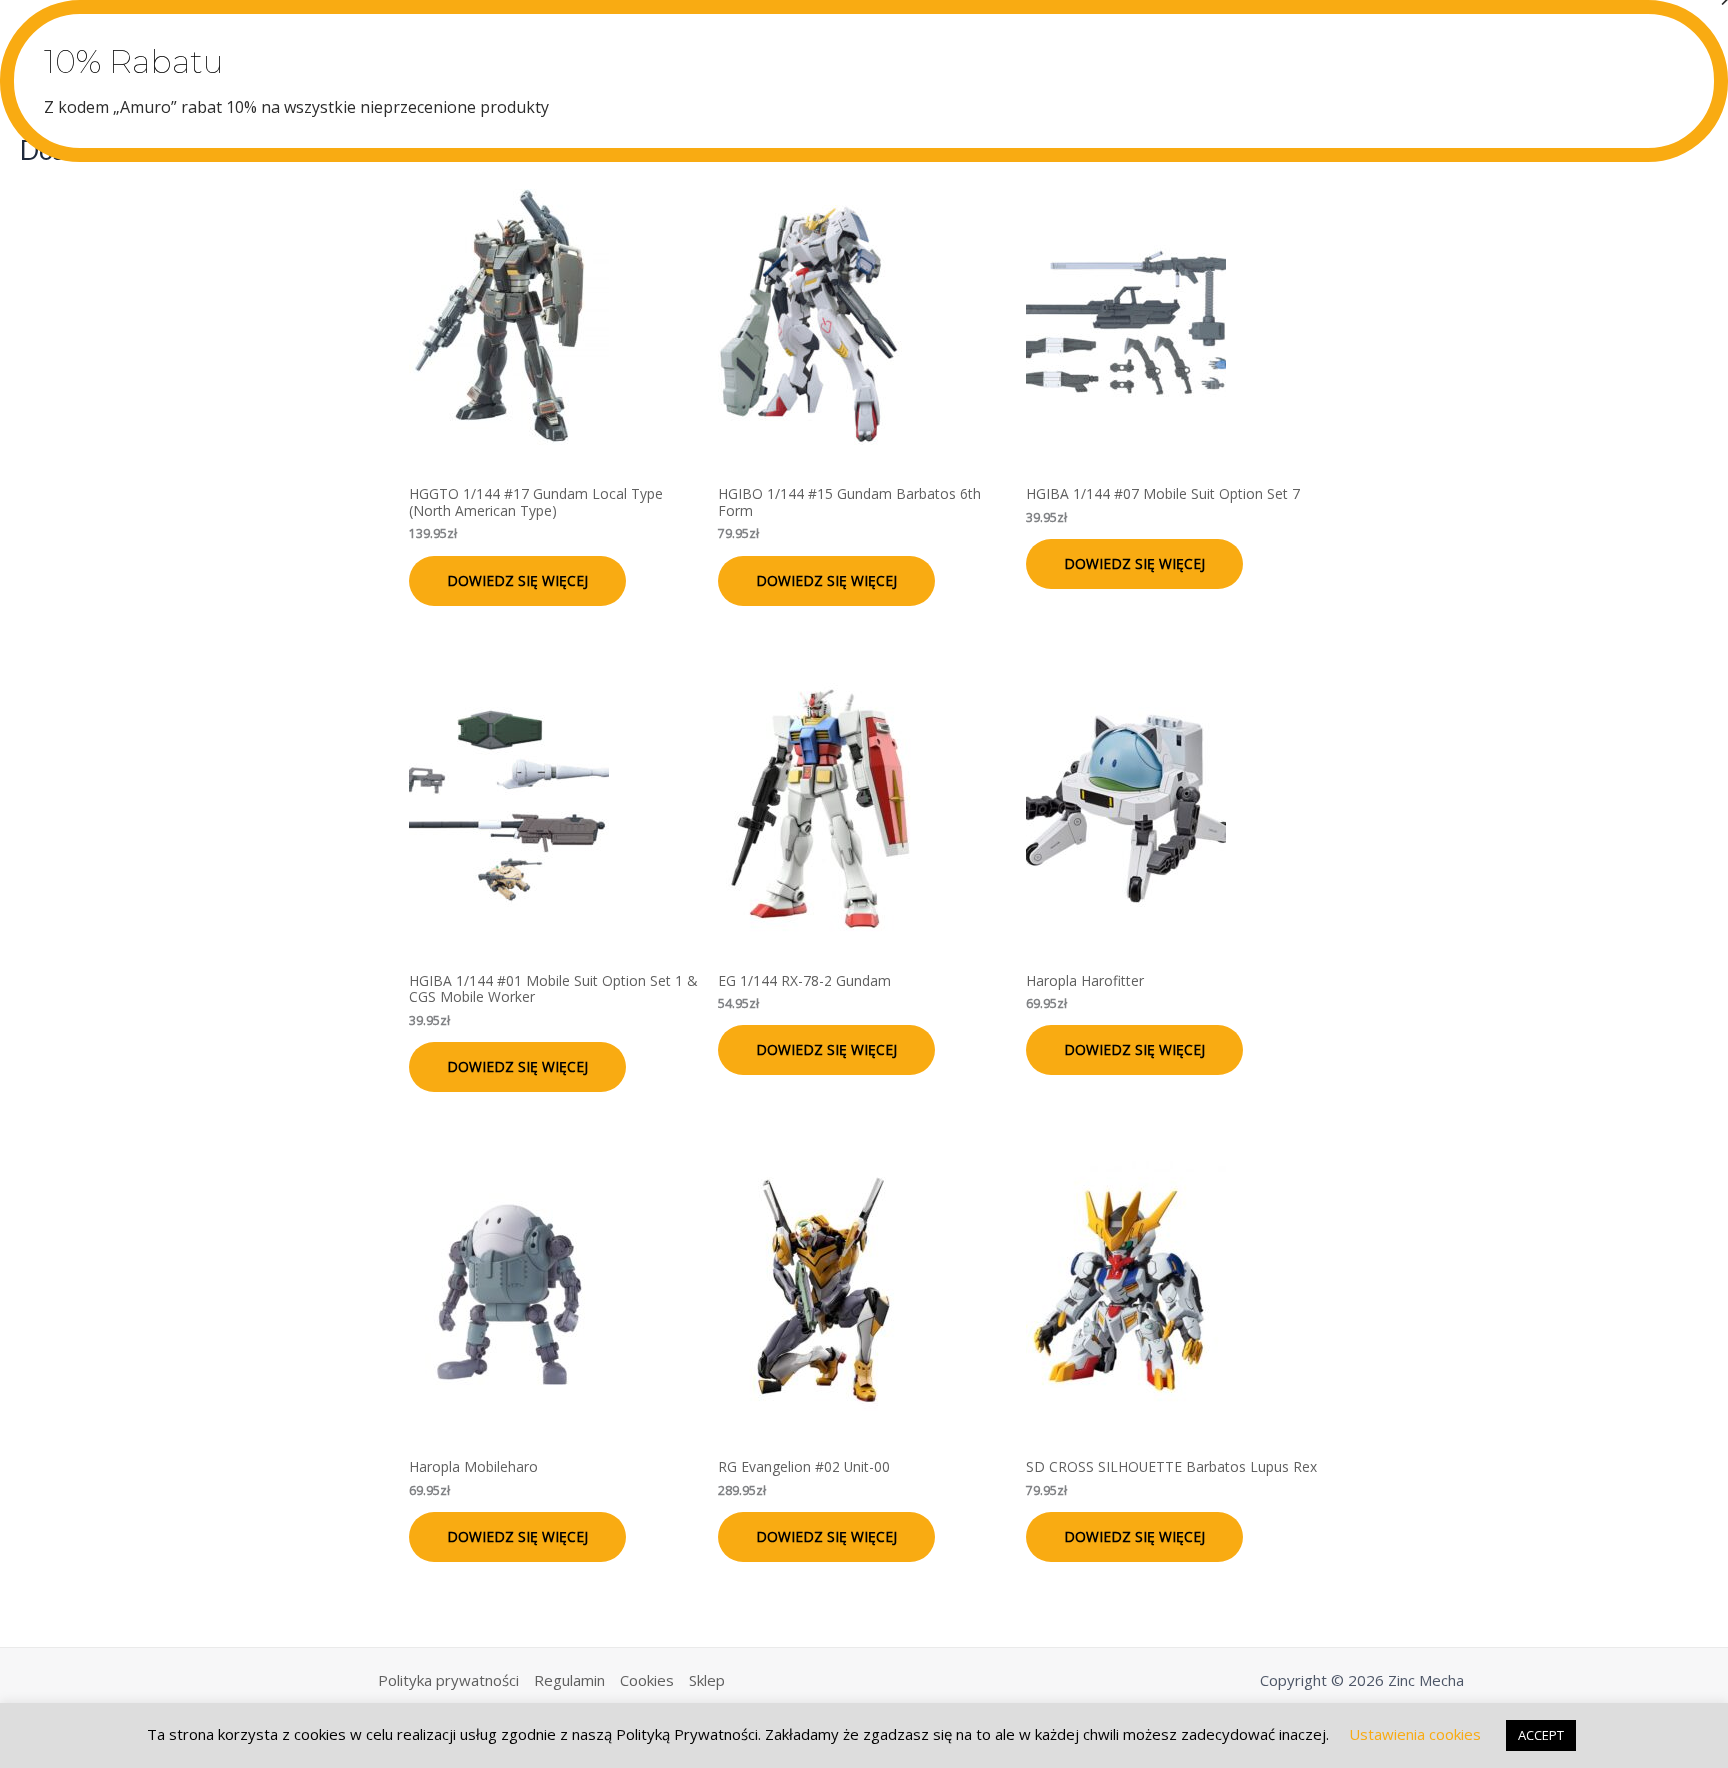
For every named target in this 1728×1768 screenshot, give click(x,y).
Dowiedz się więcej (517, 580)
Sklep (707, 1680)
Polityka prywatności (448, 1680)
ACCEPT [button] (1541, 1735)
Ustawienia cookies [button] (1415, 1734)
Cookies (647, 1680)
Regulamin (569, 1680)
